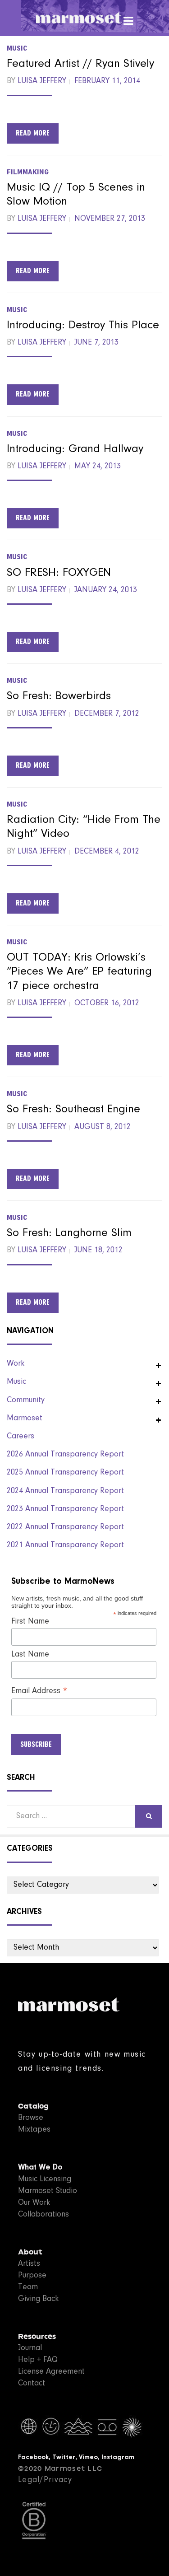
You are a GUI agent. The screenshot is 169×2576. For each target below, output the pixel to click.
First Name (30, 1622)
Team (28, 2287)
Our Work (34, 2203)
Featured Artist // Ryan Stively (80, 64)
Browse (31, 2118)
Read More (33, 133)
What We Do (40, 2168)
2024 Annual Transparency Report (65, 1491)
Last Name (30, 1655)
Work (16, 1364)
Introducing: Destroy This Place (83, 326)
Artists (29, 2264)
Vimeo (88, 2457)
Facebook (33, 2457)
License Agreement (51, 2372)
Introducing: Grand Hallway (75, 449)
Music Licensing (45, 2179)
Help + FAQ (38, 2360)
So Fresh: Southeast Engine (73, 1110)
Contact (32, 2384)
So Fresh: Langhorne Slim (69, 1233)
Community (26, 1400)
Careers (21, 1437)
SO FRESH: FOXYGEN (59, 573)
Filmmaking (28, 172)
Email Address (39, 1692)
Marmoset (25, 1419)
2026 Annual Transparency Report (65, 1455)
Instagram (118, 2457)
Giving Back (38, 2299)
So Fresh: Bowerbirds (59, 696)
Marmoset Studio (48, 2191)
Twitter (64, 2457)
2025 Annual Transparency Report (65, 1473)
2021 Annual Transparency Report (65, 1545)
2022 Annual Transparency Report (65, 1527)
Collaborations (43, 2215)
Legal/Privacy (45, 2480)
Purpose (32, 2276)
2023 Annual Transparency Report (65, 1509)
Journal (30, 2348)
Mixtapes (34, 2130)
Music (17, 48)
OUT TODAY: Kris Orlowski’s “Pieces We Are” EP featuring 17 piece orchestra (79, 972)
